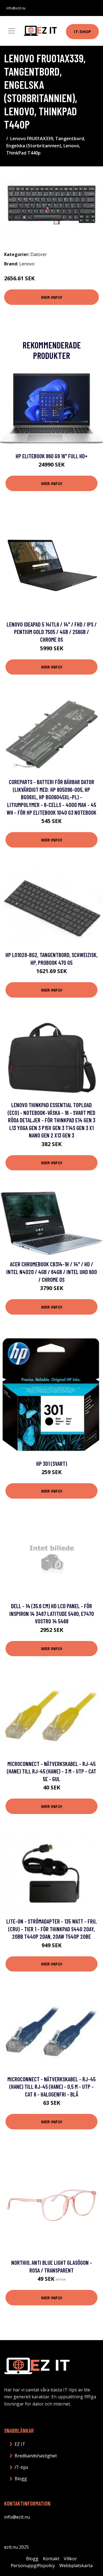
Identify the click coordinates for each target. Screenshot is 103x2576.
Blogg (21, 2479)
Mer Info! (52, 297)
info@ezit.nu (16, 8)
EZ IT (20, 2444)
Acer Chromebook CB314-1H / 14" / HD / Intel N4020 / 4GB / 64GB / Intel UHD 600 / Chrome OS (52, 1272)
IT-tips (21, 2467)
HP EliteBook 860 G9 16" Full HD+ (52, 456)
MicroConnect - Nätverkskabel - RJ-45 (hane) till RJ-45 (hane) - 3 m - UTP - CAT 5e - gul (51, 1771)
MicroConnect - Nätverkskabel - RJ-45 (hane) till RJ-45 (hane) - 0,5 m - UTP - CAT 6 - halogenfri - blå (51, 2087)
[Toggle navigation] (12, 31)
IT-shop (82, 31)
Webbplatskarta (76, 2566)
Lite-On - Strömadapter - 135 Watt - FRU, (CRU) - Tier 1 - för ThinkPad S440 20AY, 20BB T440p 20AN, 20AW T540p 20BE (51, 1929)
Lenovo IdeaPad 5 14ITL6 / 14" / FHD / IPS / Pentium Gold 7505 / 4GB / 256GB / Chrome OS (52, 632)
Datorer (39, 254)
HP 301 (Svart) (52, 1463)
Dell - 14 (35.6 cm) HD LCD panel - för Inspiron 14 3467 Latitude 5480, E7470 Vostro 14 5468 (52, 1613)
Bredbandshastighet (36, 2456)
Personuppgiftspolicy (33, 2566)
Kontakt (51, 2559)
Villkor (70, 2559)
